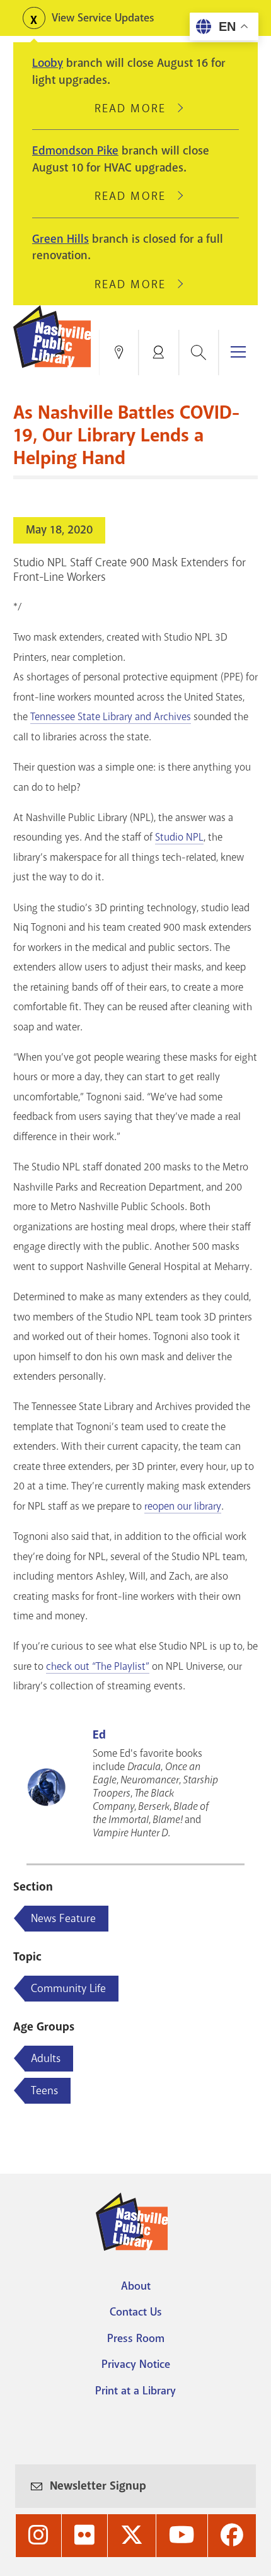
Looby (48, 63)
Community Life (68, 1988)
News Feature (63, 1918)
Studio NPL (179, 837)
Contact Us (136, 2312)
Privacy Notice (136, 2364)
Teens (44, 2090)
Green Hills (61, 239)
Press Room (136, 2338)
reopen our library (183, 1506)
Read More (135, 108)
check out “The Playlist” (98, 1666)
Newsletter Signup (98, 2486)
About (136, 2286)
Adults (46, 2058)
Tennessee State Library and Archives (111, 717)
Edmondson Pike (75, 151)
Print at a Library (135, 2391)
